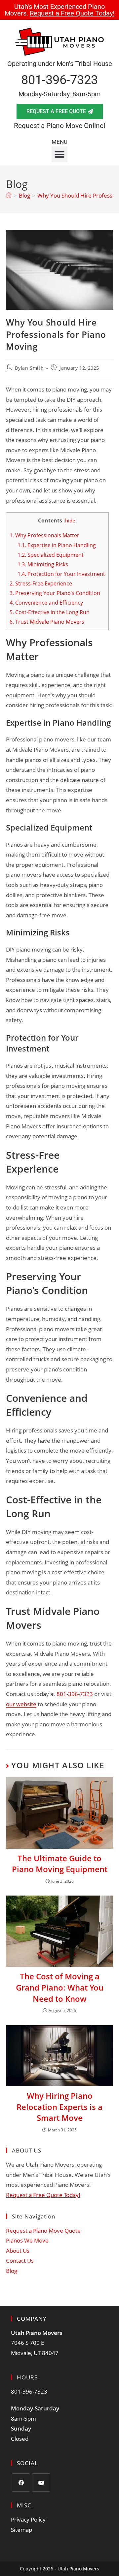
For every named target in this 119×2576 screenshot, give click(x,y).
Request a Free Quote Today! (43, 2195)
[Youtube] (41, 2482)
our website (21, 1704)
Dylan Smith (29, 368)
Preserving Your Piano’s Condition (55, 593)
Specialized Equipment (51, 555)
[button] (59, 154)
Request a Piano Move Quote (43, 2230)
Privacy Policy (28, 2519)
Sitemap (21, 2530)
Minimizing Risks (43, 564)
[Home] (9, 195)
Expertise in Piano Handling (57, 545)
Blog (12, 2271)
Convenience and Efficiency (46, 603)
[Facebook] (21, 2482)
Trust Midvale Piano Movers (47, 622)
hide (70, 520)
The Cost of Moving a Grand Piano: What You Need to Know (60, 1987)
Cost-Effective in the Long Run (50, 612)
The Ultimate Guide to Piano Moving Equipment (60, 1864)
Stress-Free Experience (41, 583)
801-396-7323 (59, 80)
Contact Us (20, 2261)
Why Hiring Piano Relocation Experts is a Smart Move (59, 2107)
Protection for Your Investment (61, 574)
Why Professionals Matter (44, 535)
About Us (18, 2251)
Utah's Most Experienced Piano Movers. (59, 10)
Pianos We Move (27, 2240)
